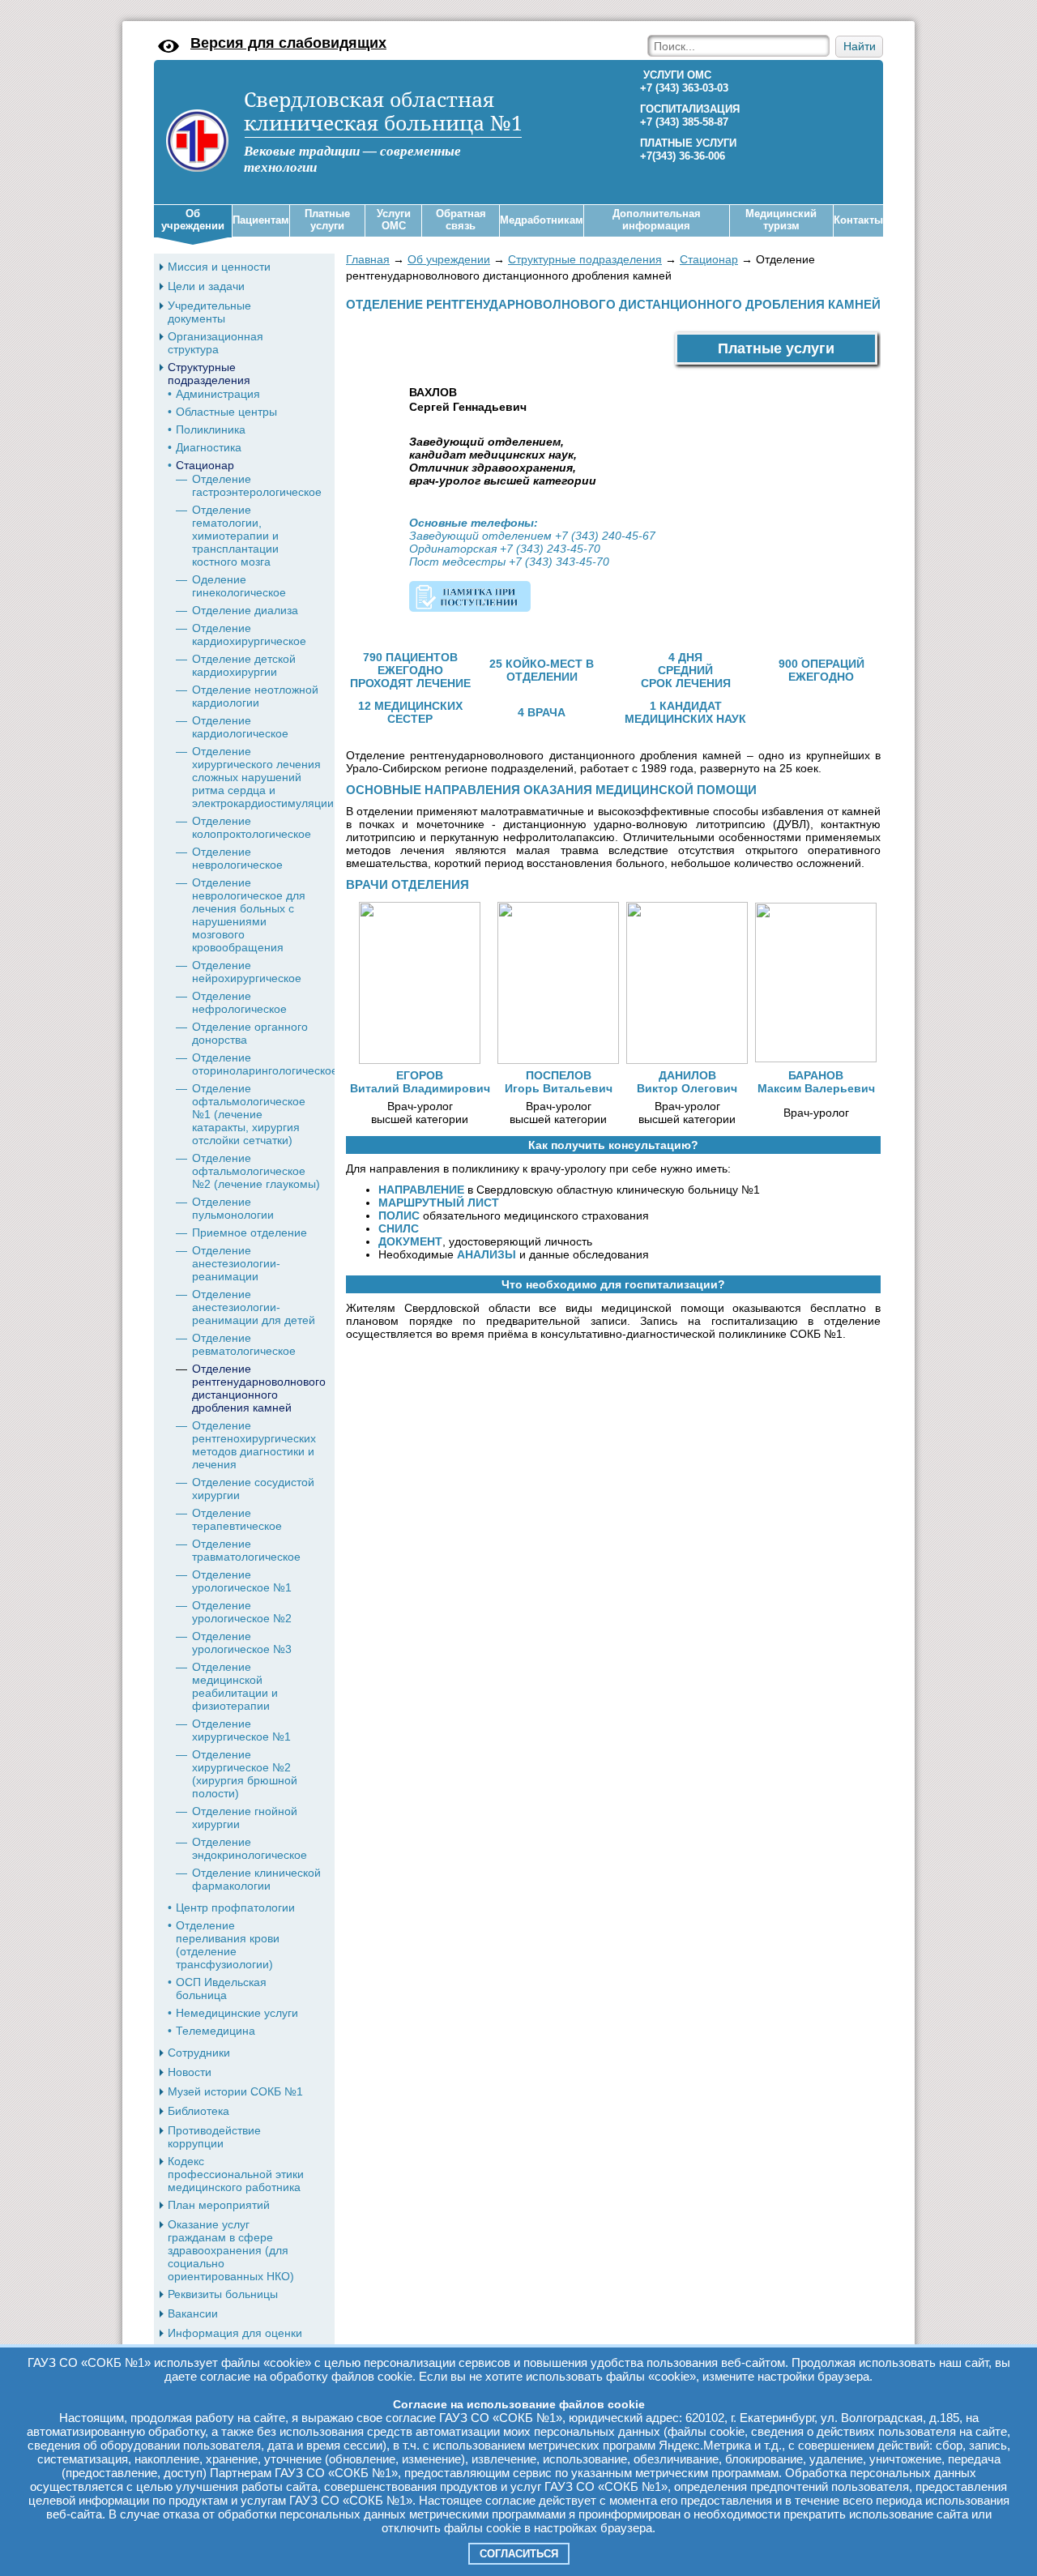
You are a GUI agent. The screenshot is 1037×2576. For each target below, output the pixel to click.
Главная (368, 259)
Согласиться (519, 2554)
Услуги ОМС (394, 220)
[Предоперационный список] (470, 598)
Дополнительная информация (657, 220)
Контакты (858, 220)
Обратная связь (461, 220)
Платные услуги (327, 220)
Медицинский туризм (781, 220)
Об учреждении (193, 220)
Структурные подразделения (585, 259)
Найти (860, 47)
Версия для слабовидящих (288, 43)
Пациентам (261, 220)
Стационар (709, 259)
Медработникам (542, 220)
